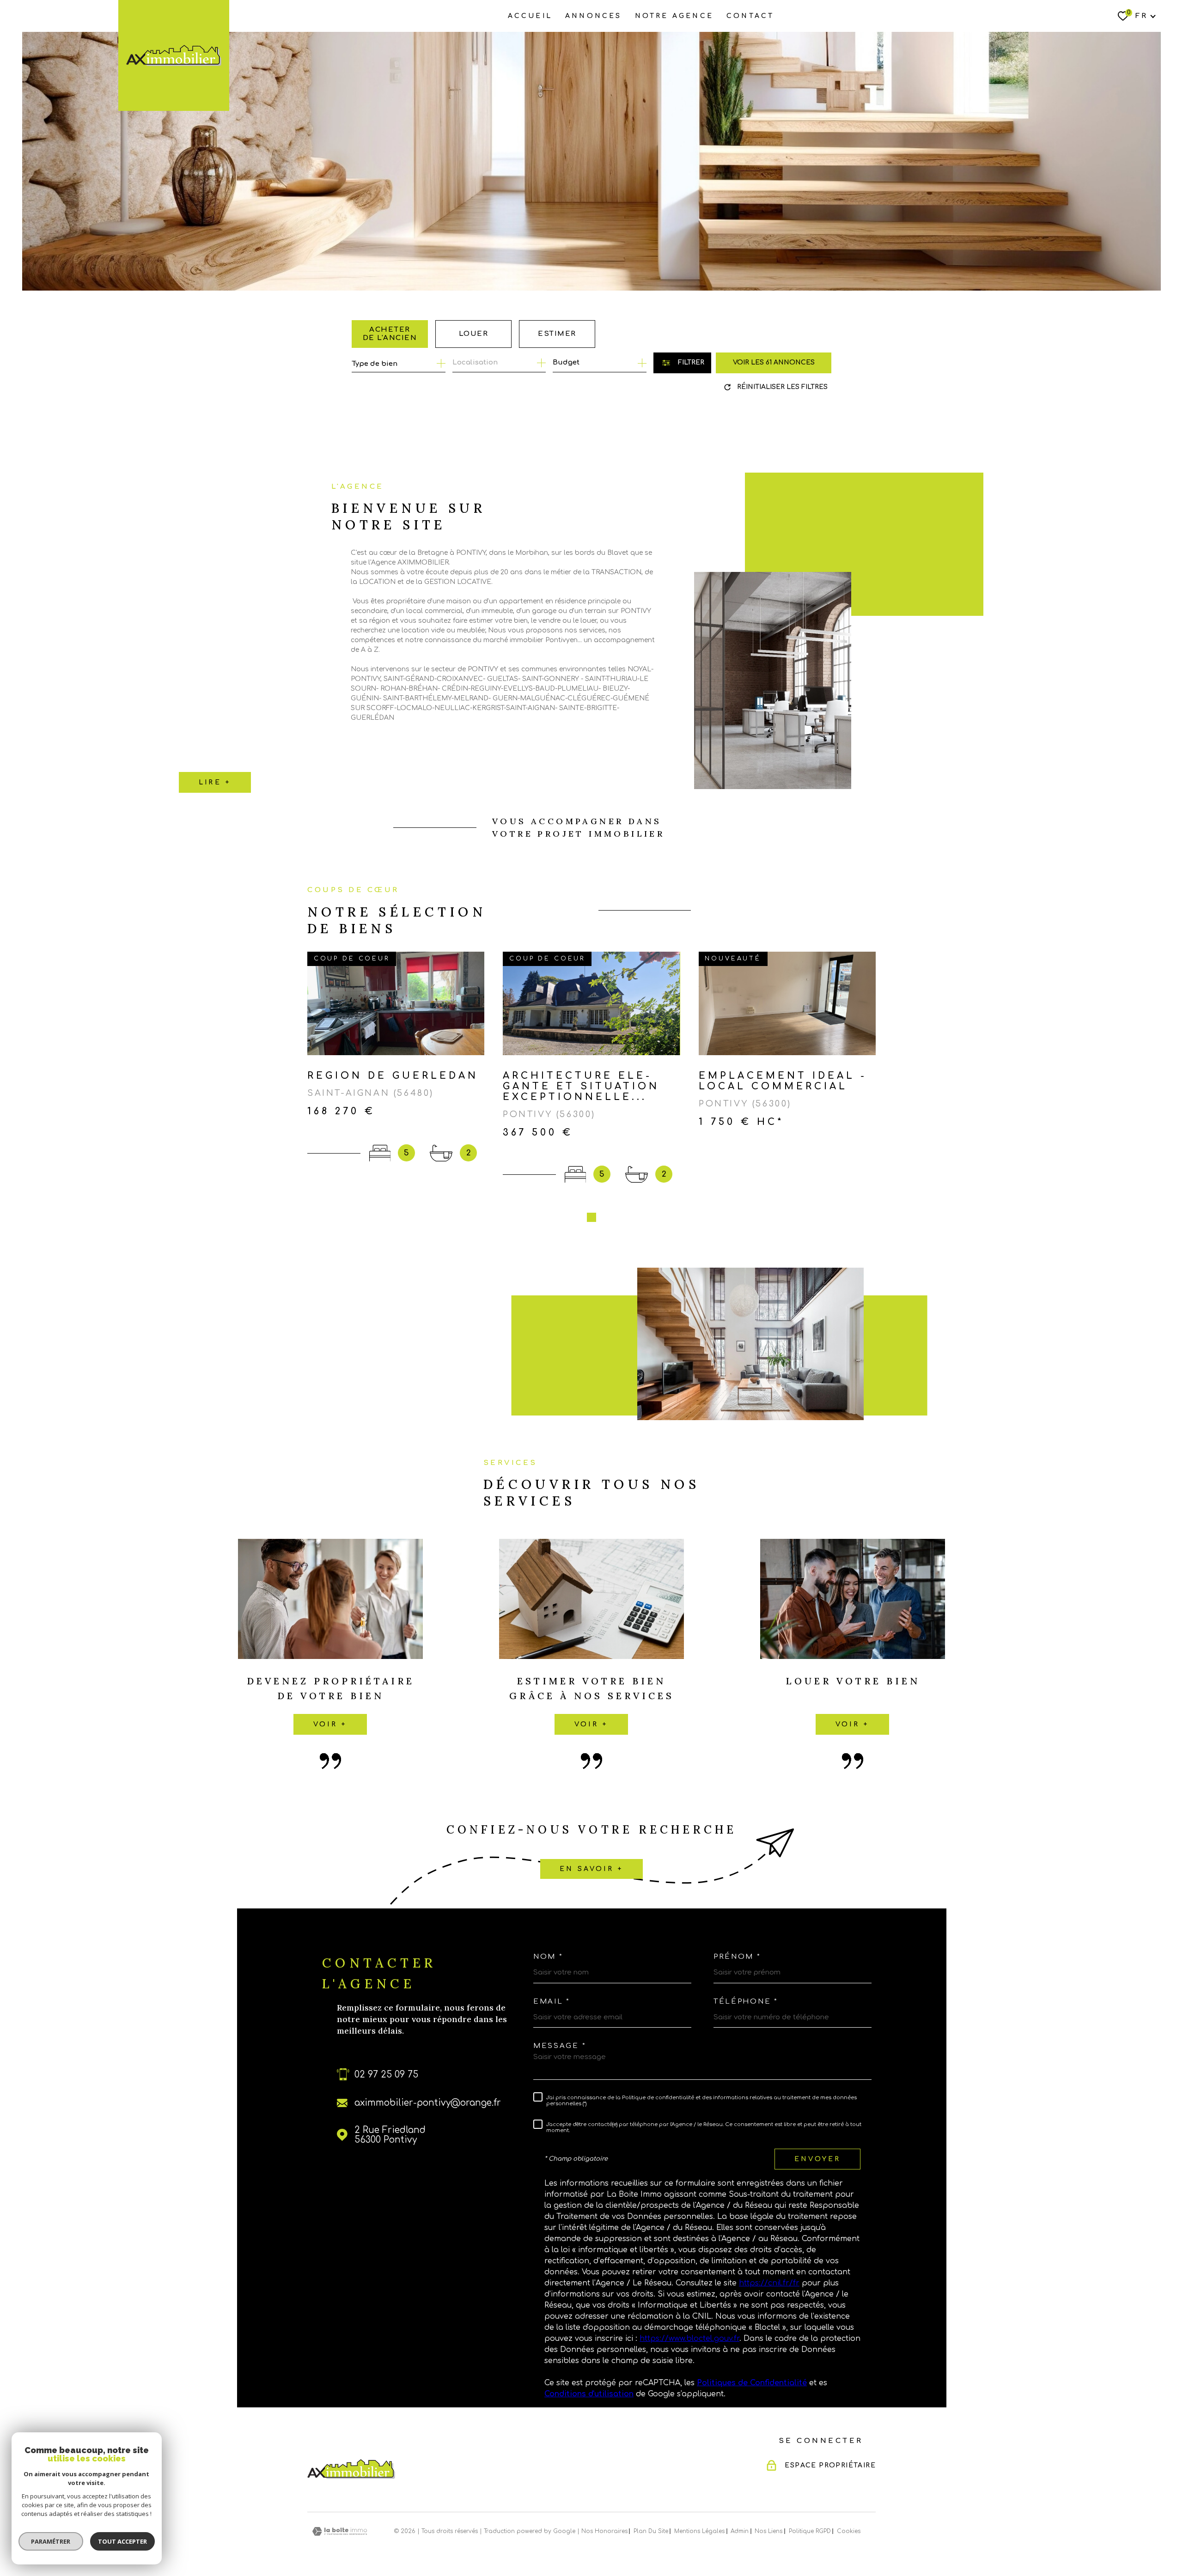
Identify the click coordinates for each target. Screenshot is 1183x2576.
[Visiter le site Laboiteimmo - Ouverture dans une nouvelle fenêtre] (340, 2531)
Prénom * (737, 1957)
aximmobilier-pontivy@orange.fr (428, 2103)
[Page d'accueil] (174, 55)
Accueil (530, 16)
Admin (740, 2531)
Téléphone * (746, 2002)
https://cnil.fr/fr (769, 2283)
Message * (560, 2046)
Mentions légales (699, 2531)
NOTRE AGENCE (674, 16)
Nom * (548, 1957)
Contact (750, 16)
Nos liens (768, 2531)
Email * (552, 2002)
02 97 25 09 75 (386, 2075)
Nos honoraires (604, 2531)
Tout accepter (122, 2541)
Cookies (849, 2531)
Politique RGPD (810, 2531)
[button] (591, 1217)
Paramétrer (51, 2541)
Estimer (557, 334)
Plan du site (651, 2531)
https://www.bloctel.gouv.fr (689, 2339)
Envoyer (817, 2159)
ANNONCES (594, 16)
